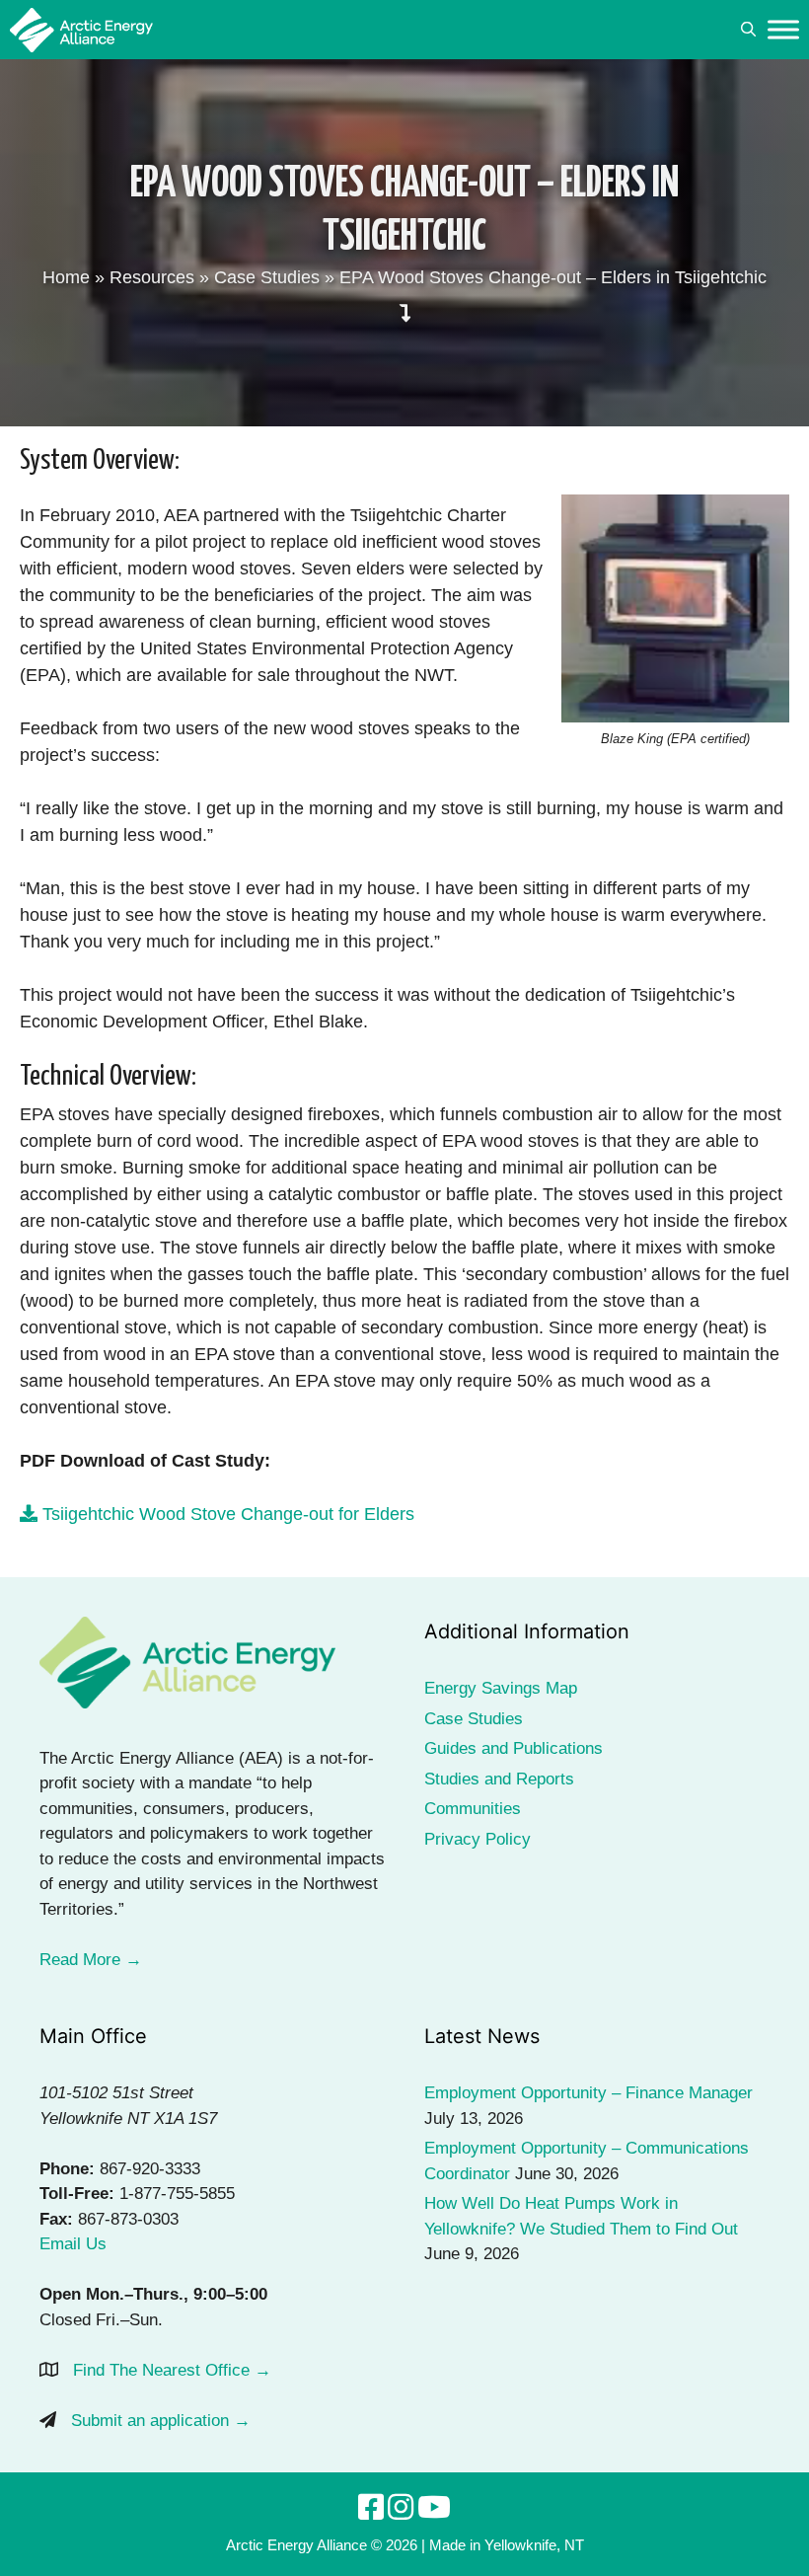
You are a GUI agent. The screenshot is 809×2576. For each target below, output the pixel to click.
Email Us (73, 2244)
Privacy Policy (478, 1839)
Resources (152, 277)
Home (66, 277)
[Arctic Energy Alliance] (81, 30)
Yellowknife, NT (534, 2545)
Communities (473, 1809)
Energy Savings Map (501, 1688)
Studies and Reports (499, 1779)
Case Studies (267, 277)
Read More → (91, 1960)
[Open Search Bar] (748, 30)
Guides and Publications (514, 1748)
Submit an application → (161, 2421)
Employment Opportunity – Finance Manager (588, 2093)
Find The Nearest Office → (172, 2370)
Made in (455, 2545)
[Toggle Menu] (783, 29)
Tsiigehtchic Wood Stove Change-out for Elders (226, 1514)
